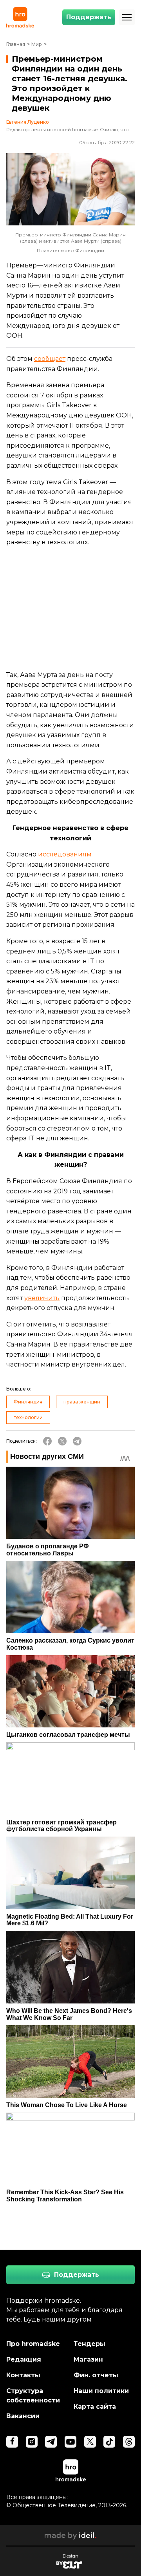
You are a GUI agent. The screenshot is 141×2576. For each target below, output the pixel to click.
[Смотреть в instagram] (32, 2442)
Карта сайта (95, 2407)
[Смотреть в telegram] (51, 2442)
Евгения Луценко (28, 122)
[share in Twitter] (62, 1441)
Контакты (23, 2375)
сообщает (50, 359)
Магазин (88, 2359)
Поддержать (89, 17)
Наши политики (101, 2391)
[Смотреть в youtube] (70, 2442)
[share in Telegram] (77, 1441)
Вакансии (23, 2416)
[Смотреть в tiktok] (109, 2442)
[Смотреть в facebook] (12, 2442)
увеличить (42, 1298)
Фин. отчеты (96, 2375)
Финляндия (28, 1402)
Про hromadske (33, 2344)
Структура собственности (33, 2396)
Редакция (24, 2359)
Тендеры (89, 2344)
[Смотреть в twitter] (90, 2442)
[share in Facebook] (47, 1441)
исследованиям (65, 854)
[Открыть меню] (127, 17)
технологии (28, 1417)
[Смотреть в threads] (129, 2442)
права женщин (82, 1402)
